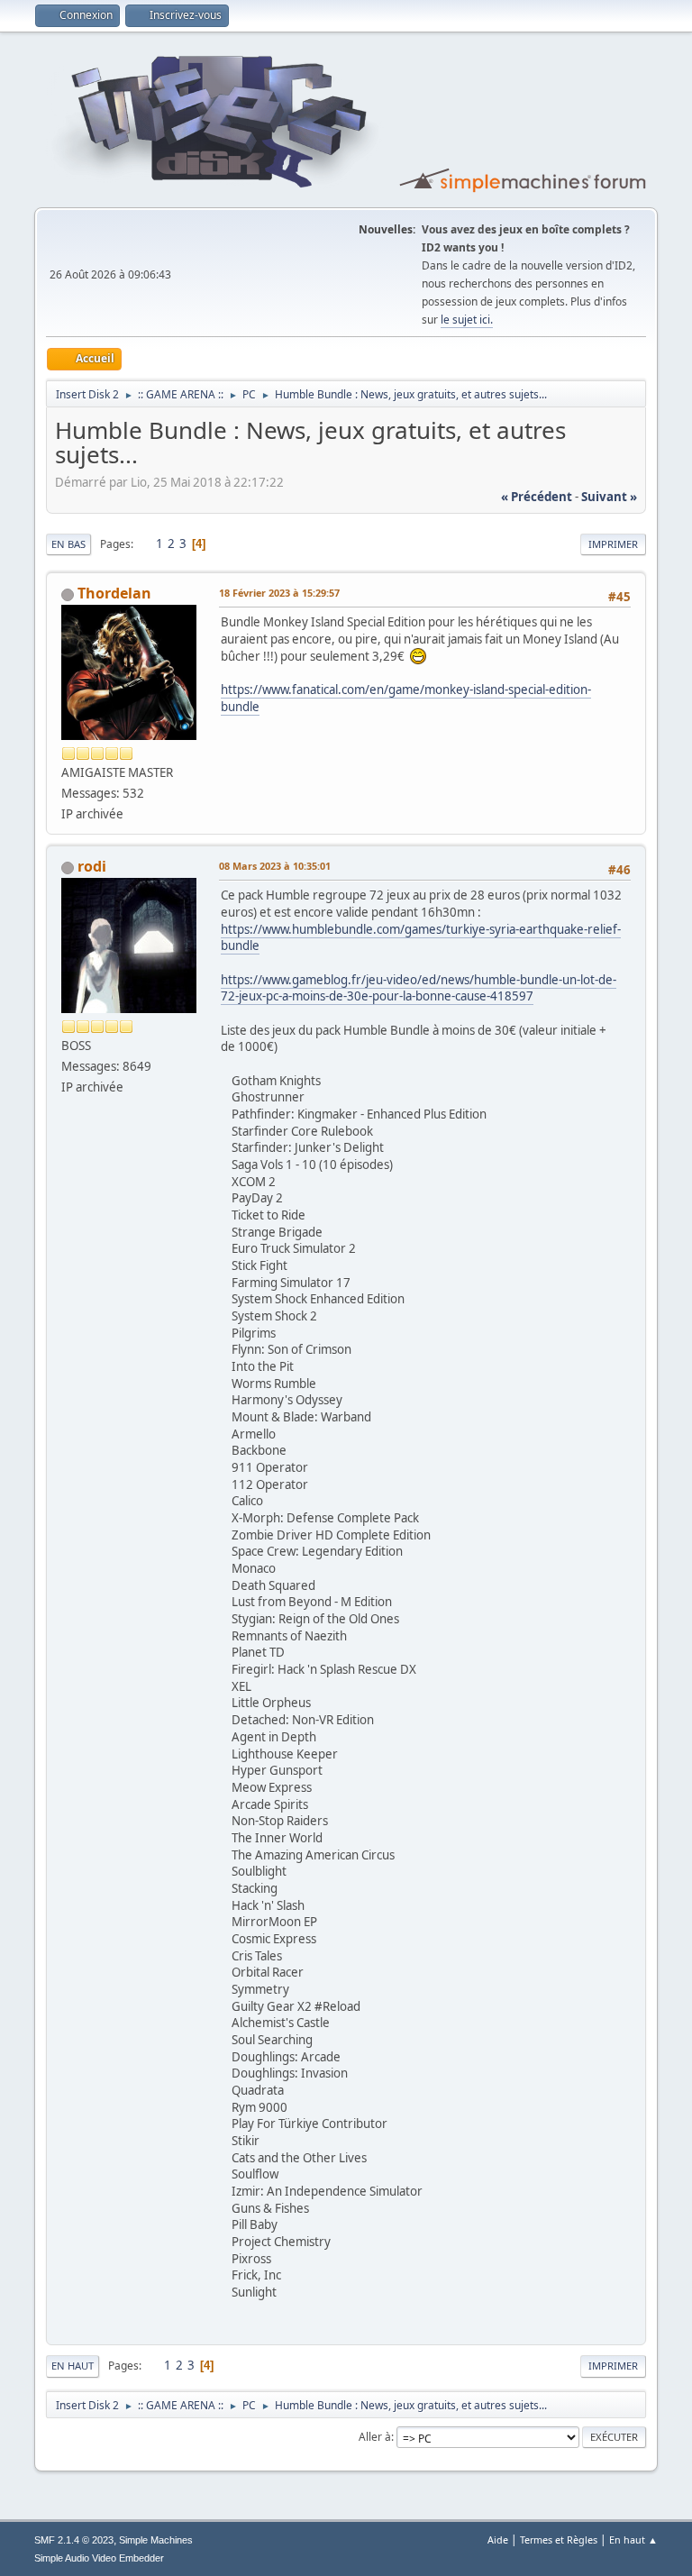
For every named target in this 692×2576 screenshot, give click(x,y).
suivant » (609, 497)
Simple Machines (156, 2540)
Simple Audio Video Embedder (99, 2558)
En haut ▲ (633, 2539)
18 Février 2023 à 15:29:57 (279, 593)
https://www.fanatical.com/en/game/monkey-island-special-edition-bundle (406, 698)
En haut (73, 2366)
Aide (498, 2539)
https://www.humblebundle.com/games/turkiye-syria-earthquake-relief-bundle (421, 938)
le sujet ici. (467, 320)
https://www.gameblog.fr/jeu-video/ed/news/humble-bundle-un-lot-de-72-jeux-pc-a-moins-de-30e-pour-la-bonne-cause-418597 (419, 988)
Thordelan (114, 593)
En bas (68, 544)
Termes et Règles (559, 2539)
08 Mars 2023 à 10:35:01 (275, 866)
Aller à (375, 2437)
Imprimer (613, 544)
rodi (92, 866)
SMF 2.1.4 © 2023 (74, 2540)
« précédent (537, 497)
